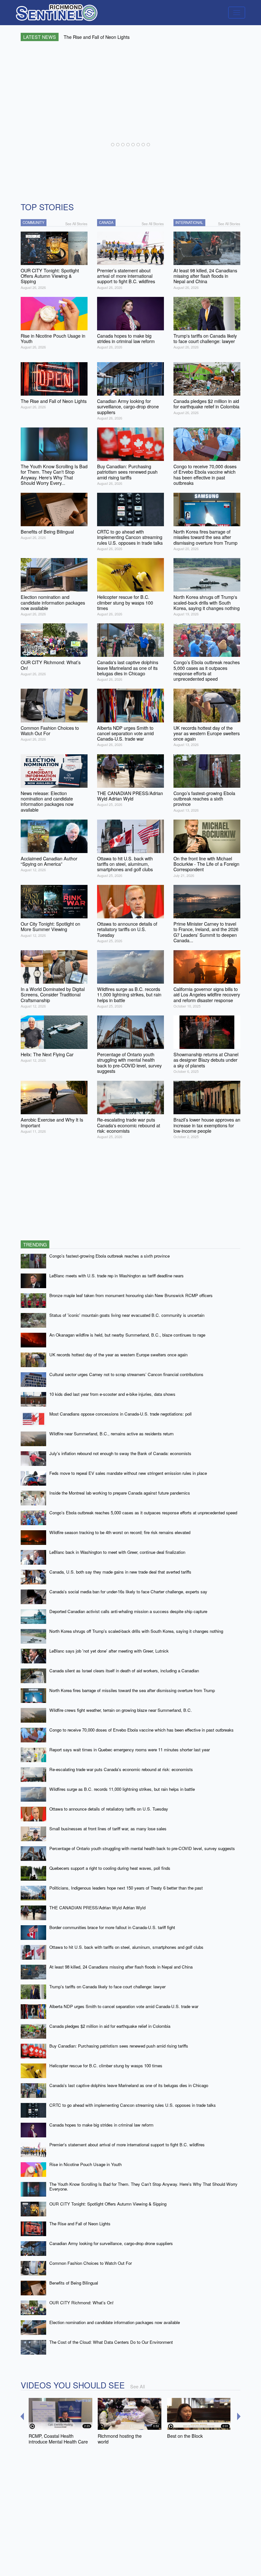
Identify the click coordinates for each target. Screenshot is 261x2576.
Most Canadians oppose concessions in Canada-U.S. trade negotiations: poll (120, 1414)
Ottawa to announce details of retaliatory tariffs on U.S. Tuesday (109, 1809)
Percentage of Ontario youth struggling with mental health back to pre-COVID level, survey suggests (142, 1848)
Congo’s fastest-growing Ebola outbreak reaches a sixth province (109, 1256)
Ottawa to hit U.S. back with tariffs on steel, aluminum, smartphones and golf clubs (126, 1947)
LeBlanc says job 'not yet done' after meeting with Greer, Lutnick (109, 1651)
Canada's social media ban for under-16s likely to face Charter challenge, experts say (128, 1592)
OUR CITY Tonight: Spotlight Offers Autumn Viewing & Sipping (108, 2204)
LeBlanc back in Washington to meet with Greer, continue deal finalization (117, 1552)
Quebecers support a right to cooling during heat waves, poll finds (110, 1868)
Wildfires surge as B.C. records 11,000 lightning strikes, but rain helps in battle (122, 1789)
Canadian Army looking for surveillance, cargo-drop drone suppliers (111, 2243)
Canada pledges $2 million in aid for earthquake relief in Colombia (110, 2026)
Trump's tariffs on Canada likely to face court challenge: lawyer (107, 1987)
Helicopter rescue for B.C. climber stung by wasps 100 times (106, 2066)
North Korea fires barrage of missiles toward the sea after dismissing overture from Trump (132, 1690)
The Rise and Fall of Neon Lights (80, 2224)
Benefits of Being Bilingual (74, 2283)
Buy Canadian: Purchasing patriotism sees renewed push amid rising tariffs (119, 2046)
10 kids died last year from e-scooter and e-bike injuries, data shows (112, 1394)
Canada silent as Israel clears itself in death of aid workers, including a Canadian (124, 1671)
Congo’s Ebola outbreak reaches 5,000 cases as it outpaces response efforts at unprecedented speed (143, 1513)
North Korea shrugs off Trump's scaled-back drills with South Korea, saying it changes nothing (136, 1631)
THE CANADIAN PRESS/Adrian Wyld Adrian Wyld (97, 1908)
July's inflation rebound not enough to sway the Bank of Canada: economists (120, 1453)
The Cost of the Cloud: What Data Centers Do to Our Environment (111, 2342)
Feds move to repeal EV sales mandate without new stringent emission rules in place (128, 1473)
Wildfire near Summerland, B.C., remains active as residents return (111, 1434)
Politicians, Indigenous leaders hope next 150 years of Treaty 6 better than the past (126, 1888)
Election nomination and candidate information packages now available (115, 2322)
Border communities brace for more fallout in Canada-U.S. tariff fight (112, 1927)
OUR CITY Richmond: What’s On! (81, 2303)
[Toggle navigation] (237, 13)
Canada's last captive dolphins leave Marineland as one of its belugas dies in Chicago (129, 2085)
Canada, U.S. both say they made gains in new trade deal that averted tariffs (120, 1572)
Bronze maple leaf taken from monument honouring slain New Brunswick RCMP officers (131, 1295)
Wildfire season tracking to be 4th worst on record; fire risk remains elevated (120, 1532)
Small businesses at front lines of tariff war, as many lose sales (108, 1829)
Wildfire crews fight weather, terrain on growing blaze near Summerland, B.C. (121, 1710)
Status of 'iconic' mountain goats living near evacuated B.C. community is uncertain (127, 1315)
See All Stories (76, 224)
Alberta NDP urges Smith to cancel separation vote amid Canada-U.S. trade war (124, 2006)
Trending (35, 1244)
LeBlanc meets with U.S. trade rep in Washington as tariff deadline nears (116, 1276)
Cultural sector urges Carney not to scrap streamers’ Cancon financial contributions (126, 1374)
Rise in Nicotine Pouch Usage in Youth (85, 2164)
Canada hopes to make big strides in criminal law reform (101, 2125)
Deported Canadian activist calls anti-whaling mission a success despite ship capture (128, 1611)
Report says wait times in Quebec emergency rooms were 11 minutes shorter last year (130, 1750)
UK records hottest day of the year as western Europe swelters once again (118, 1355)
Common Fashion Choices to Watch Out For (91, 2263)
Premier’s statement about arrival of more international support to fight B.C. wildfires (127, 2145)
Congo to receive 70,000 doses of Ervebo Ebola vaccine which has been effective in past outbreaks (141, 1730)
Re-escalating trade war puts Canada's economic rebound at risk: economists (121, 1769)
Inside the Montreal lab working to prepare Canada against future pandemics (120, 1493)
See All (138, 2386)
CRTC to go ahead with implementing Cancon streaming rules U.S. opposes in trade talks (133, 2105)
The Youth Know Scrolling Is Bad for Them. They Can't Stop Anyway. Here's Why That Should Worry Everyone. (143, 2186)
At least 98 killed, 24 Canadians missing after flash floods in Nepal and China (121, 1967)
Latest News (40, 37)
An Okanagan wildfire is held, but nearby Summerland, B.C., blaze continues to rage (127, 1335)
